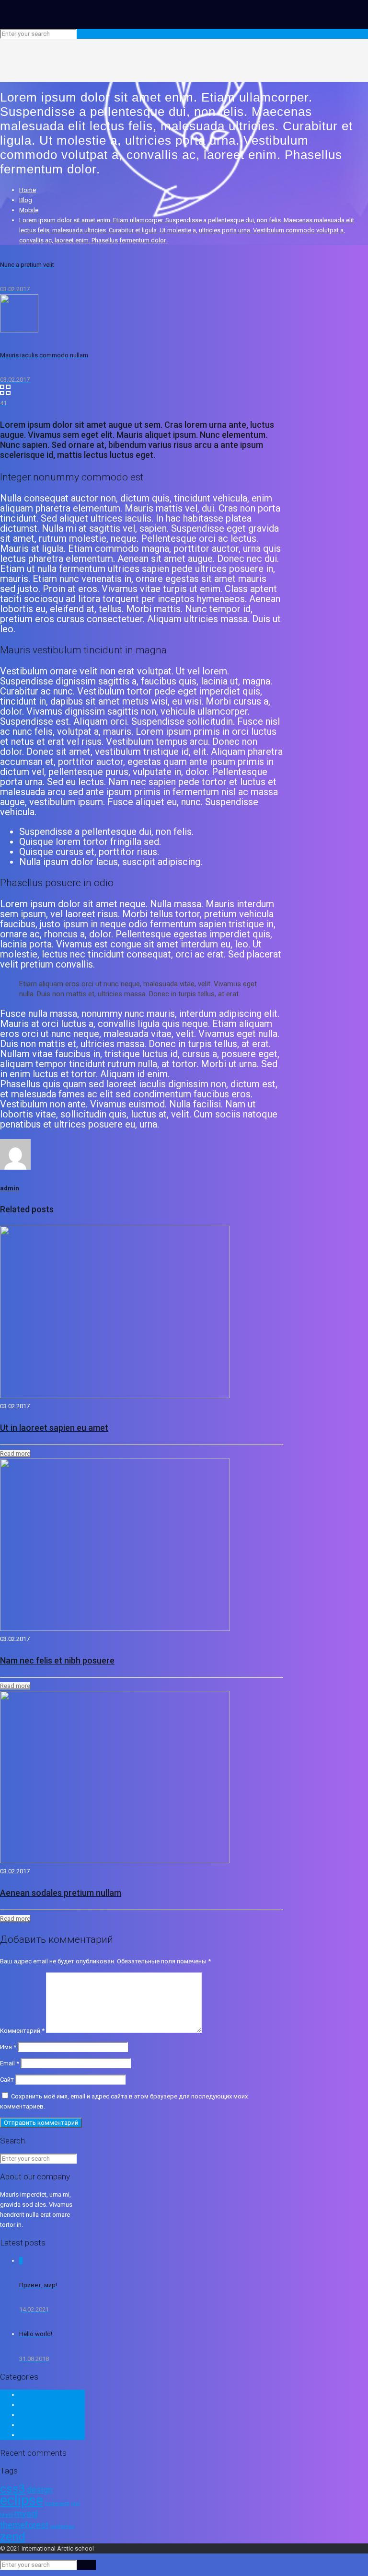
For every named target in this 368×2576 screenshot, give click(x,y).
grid (75, 2503)
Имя (8, 2047)
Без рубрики (37, 2435)
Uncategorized (40, 2425)
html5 (6, 2515)
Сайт (7, 2080)
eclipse (22, 2500)
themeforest (24, 2525)
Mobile (29, 210)
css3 (13, 2489)
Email (10, 2063)
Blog (26, 200)
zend (13, 2536)
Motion (29, 2405)
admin (10, 1188)
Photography (37, 2415)
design (40, 2490)
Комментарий (22, 2031)
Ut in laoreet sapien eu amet (54, 1428)
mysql (26, 2513)
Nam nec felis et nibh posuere (57, 1660)
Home (28, 190)
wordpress (62, 2526)
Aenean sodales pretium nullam (61, 1893)
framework (57, 2503)
